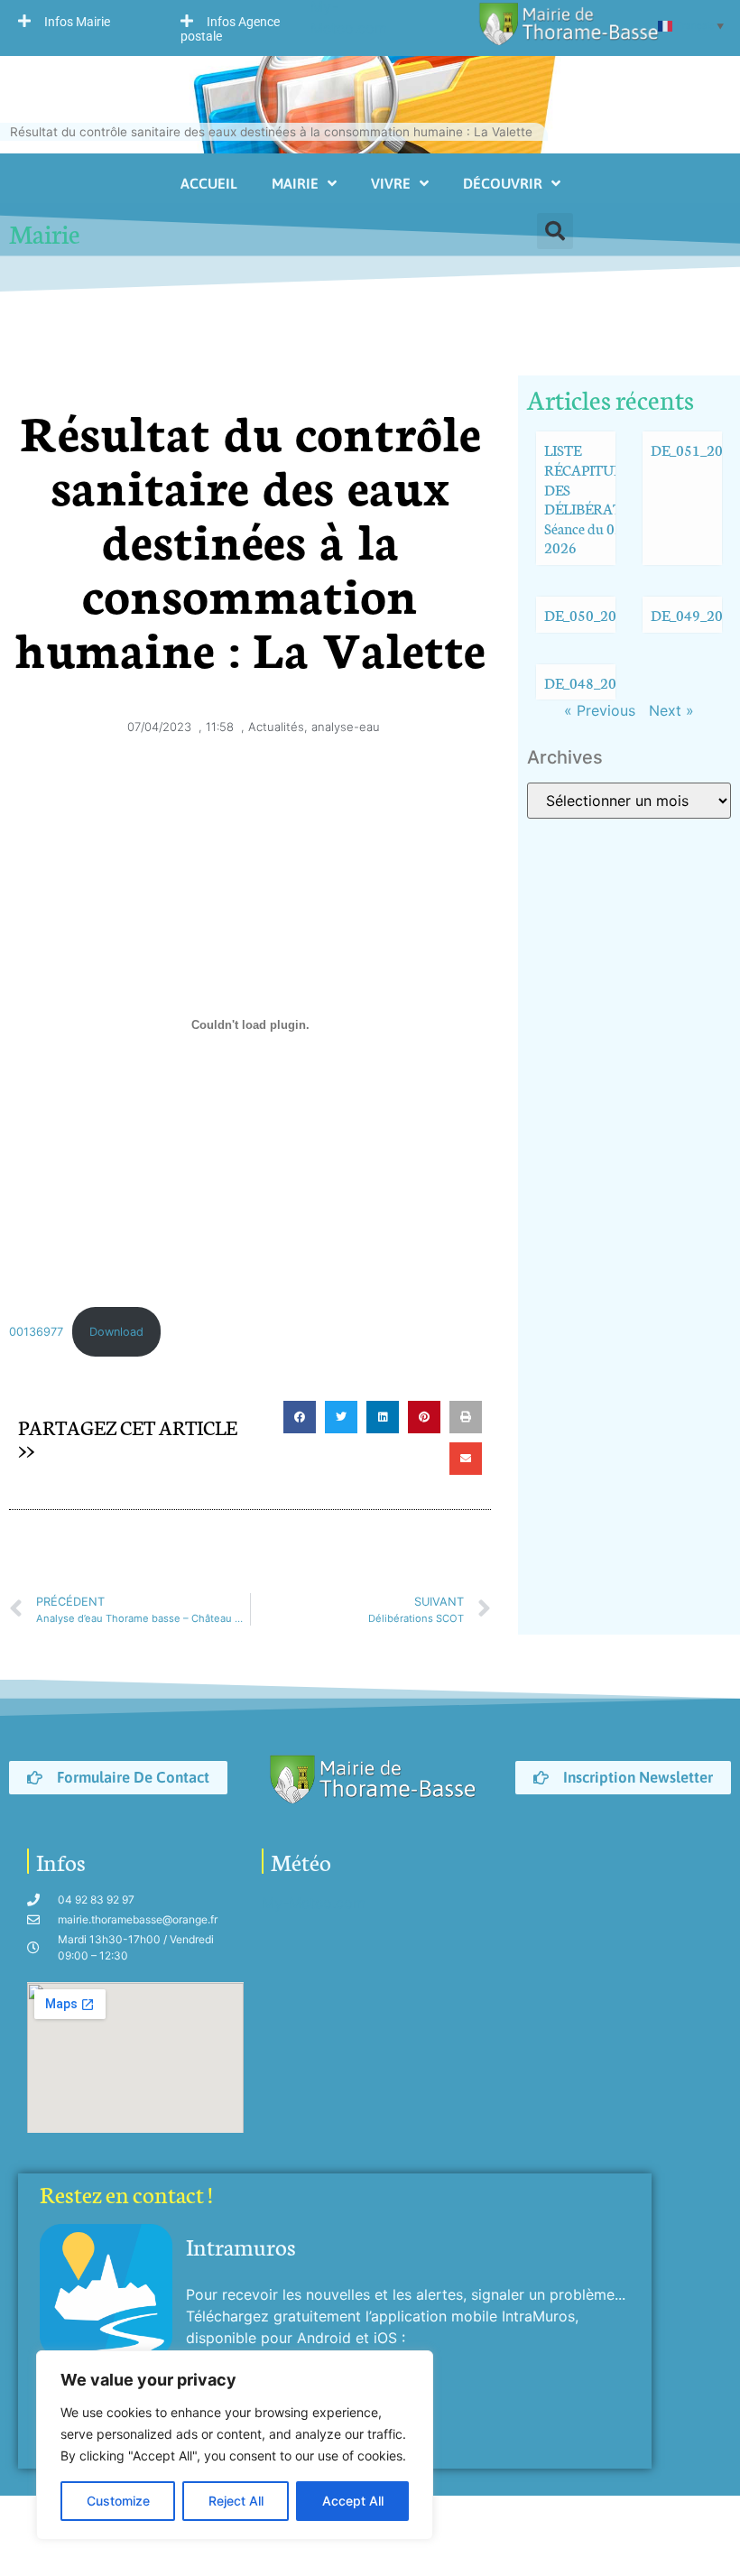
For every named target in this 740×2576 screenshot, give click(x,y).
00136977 (36, 1332)
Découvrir (503, 183)
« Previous (600, 710)
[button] (81, 21)
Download (116, 1332)
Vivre (391, 183)
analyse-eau (346, 727)
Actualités (276, 727)
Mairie (295, 183)
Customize (118, 2501)
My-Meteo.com (314, 1903)
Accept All (353, 2501)
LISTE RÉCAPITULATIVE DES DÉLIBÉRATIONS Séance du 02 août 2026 (604, 498)
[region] (235, 2445)
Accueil (209, 183)
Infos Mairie (77, 22)
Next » (671, 710)
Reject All (236, 2501)
